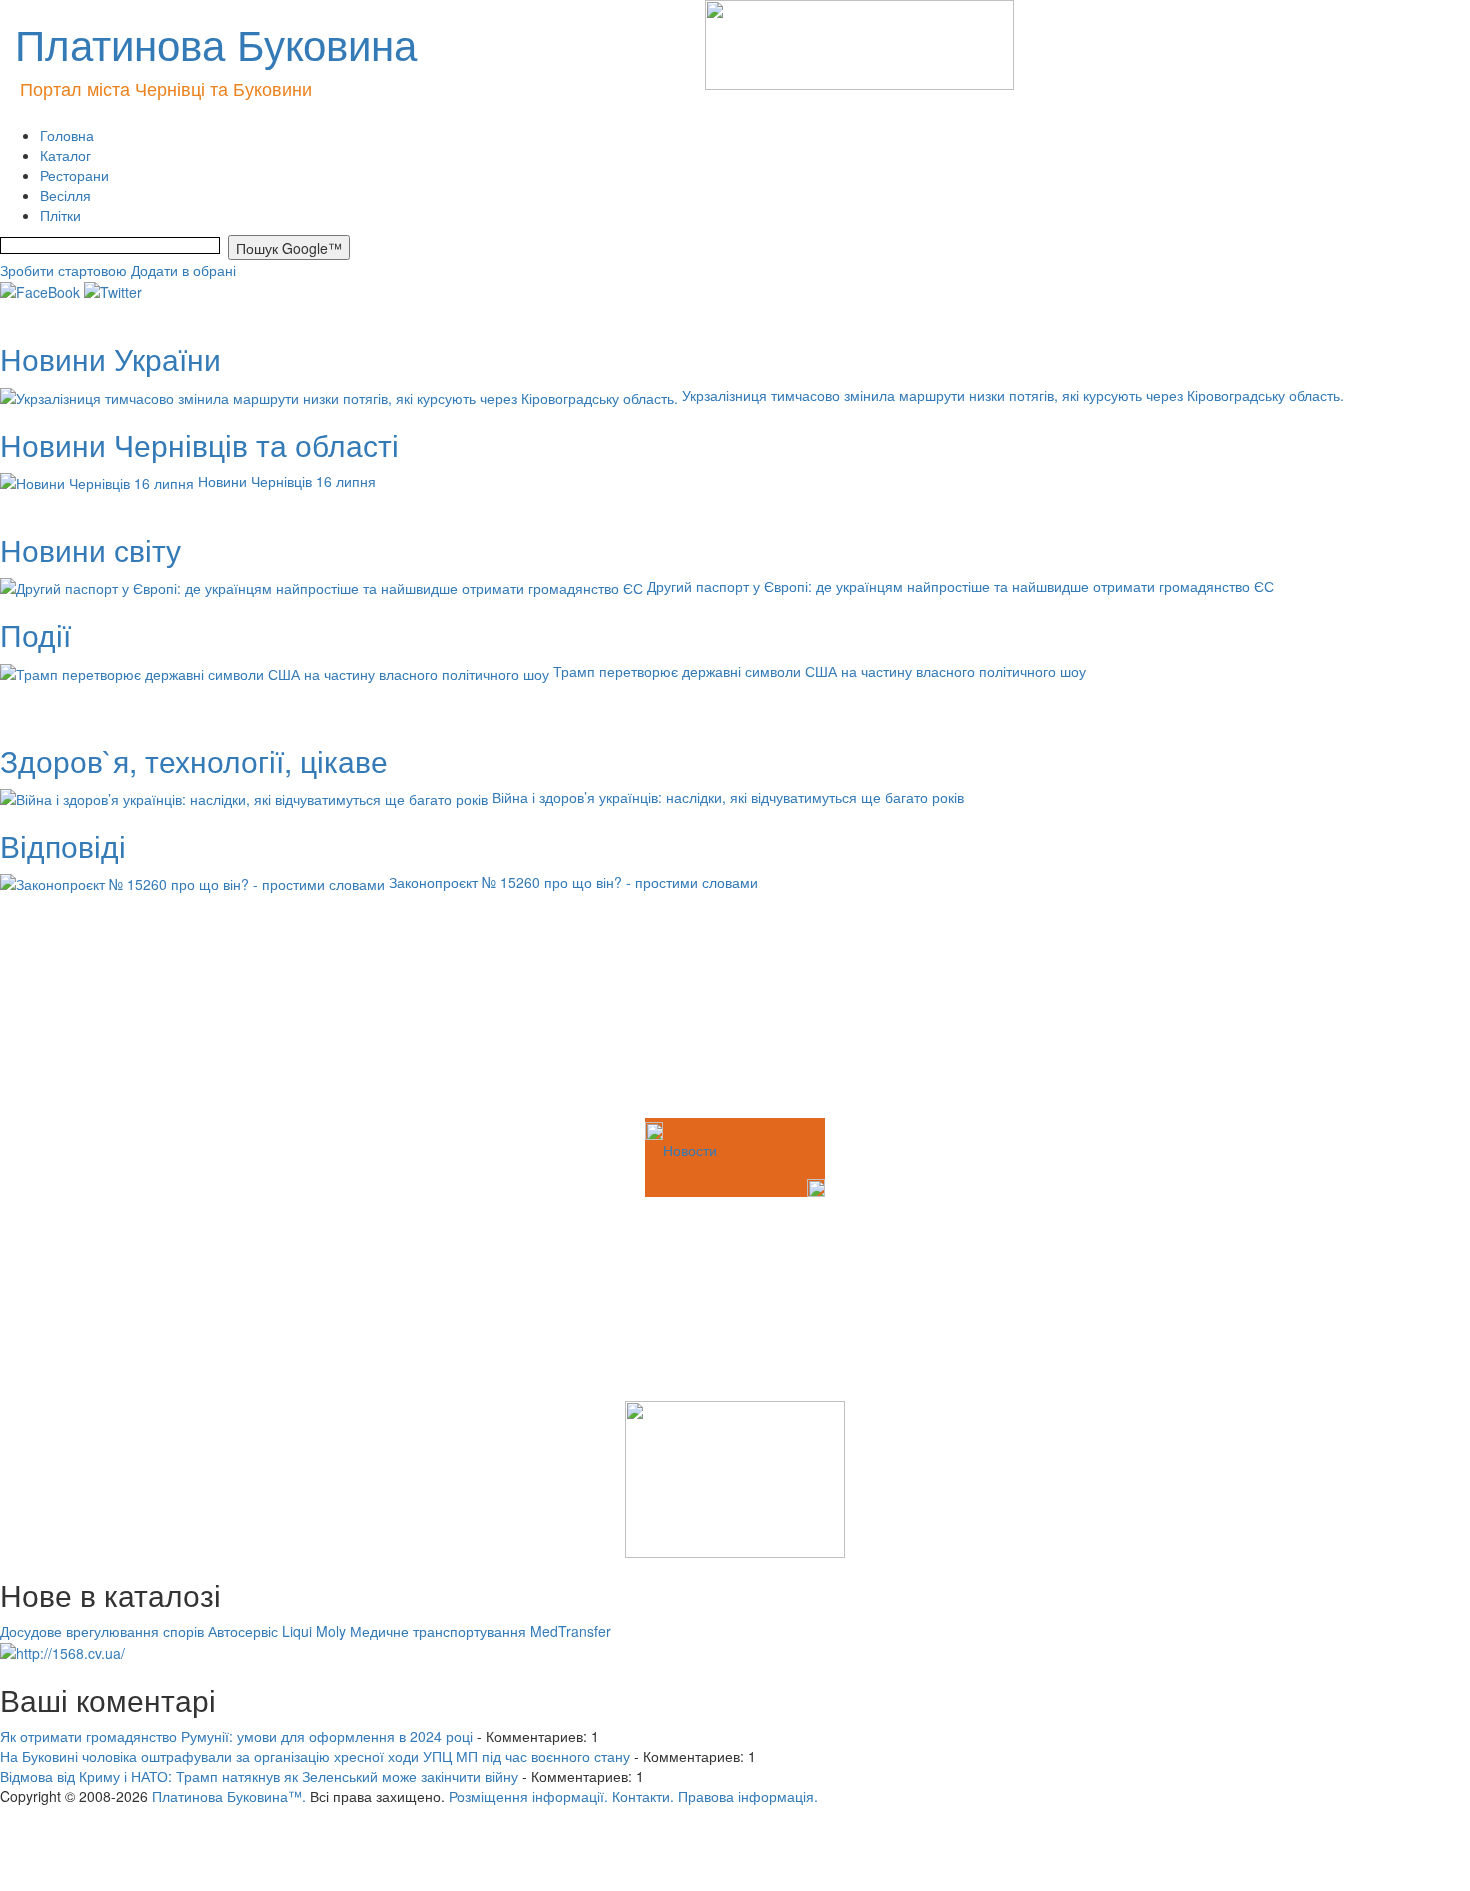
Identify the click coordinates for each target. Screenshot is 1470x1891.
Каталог (65, 155)
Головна (67, 135)
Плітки (60, 215)
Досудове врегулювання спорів (102, 1631)
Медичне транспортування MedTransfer (480, 1631)
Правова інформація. (748, 1796)
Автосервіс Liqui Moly (277, 1631)
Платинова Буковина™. (229, 1796)
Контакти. (643, 1796)
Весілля (65, 195)
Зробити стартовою (63, 270)
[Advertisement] (100, 1014)
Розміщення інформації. (528, 1796)
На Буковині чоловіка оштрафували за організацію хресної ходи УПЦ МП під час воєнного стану (315, 1756)
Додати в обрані (183, 270)
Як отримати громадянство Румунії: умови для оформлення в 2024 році (236, 1736)
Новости (690, 1150)
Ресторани (74, 175)
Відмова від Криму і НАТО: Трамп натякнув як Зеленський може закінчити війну (259, 1776)
